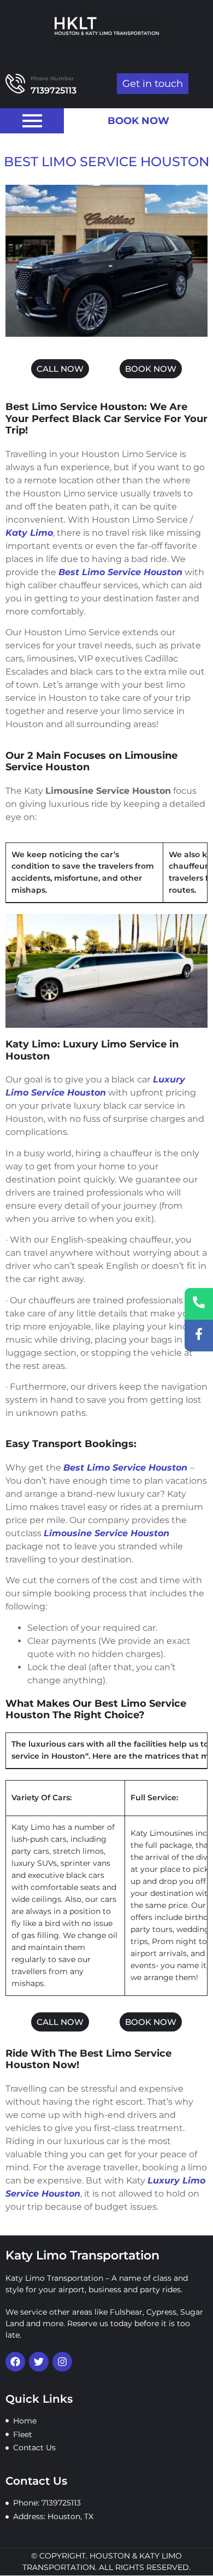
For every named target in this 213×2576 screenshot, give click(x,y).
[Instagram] (62, 2362)
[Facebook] (15, 2362)
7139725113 (54, 90)
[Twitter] (39, 2362)
